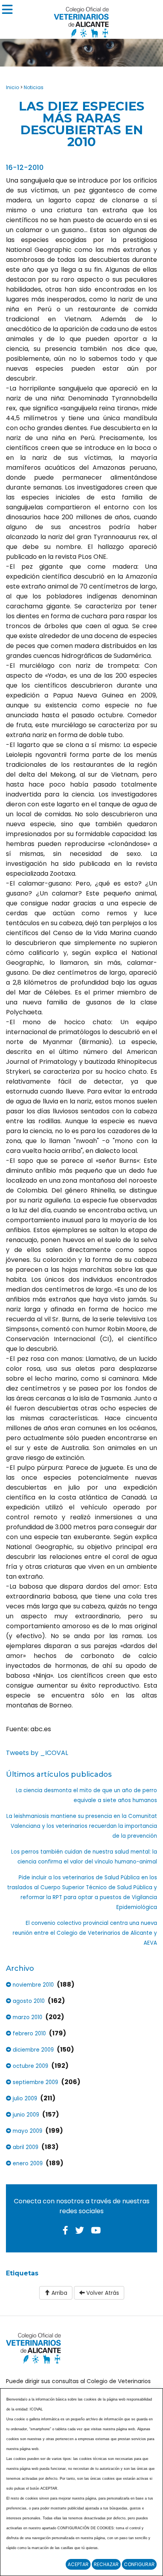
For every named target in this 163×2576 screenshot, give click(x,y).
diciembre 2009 (32, 2050)
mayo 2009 (27, 2131)
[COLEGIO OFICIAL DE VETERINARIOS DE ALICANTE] (81, 20)
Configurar (139, 2564)
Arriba (59, 2293)
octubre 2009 (30, 2066)
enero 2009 (27, 2163)
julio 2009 (24, 2099)
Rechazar (106, 2564)
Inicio (12, 87)
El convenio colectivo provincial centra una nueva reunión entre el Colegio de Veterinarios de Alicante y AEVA (85, 1933)
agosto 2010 (28, 2001)
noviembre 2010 (32, 1985)
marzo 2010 (27, 2017)
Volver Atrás (102, 2293)
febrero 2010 (28, 2034)
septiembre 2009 (35, 2082)
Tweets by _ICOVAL (37, 1753)
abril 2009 (25, 2147)
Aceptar (78, 2564)
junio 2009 (25, 2115)
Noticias (34, 87)
